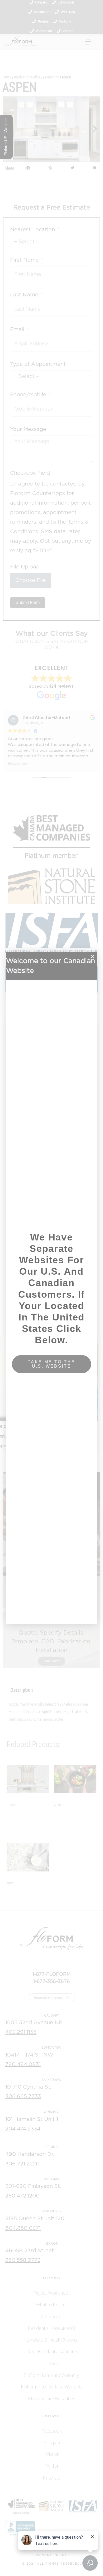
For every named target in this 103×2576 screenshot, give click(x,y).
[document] (51, 1288)
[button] (93, 956)
